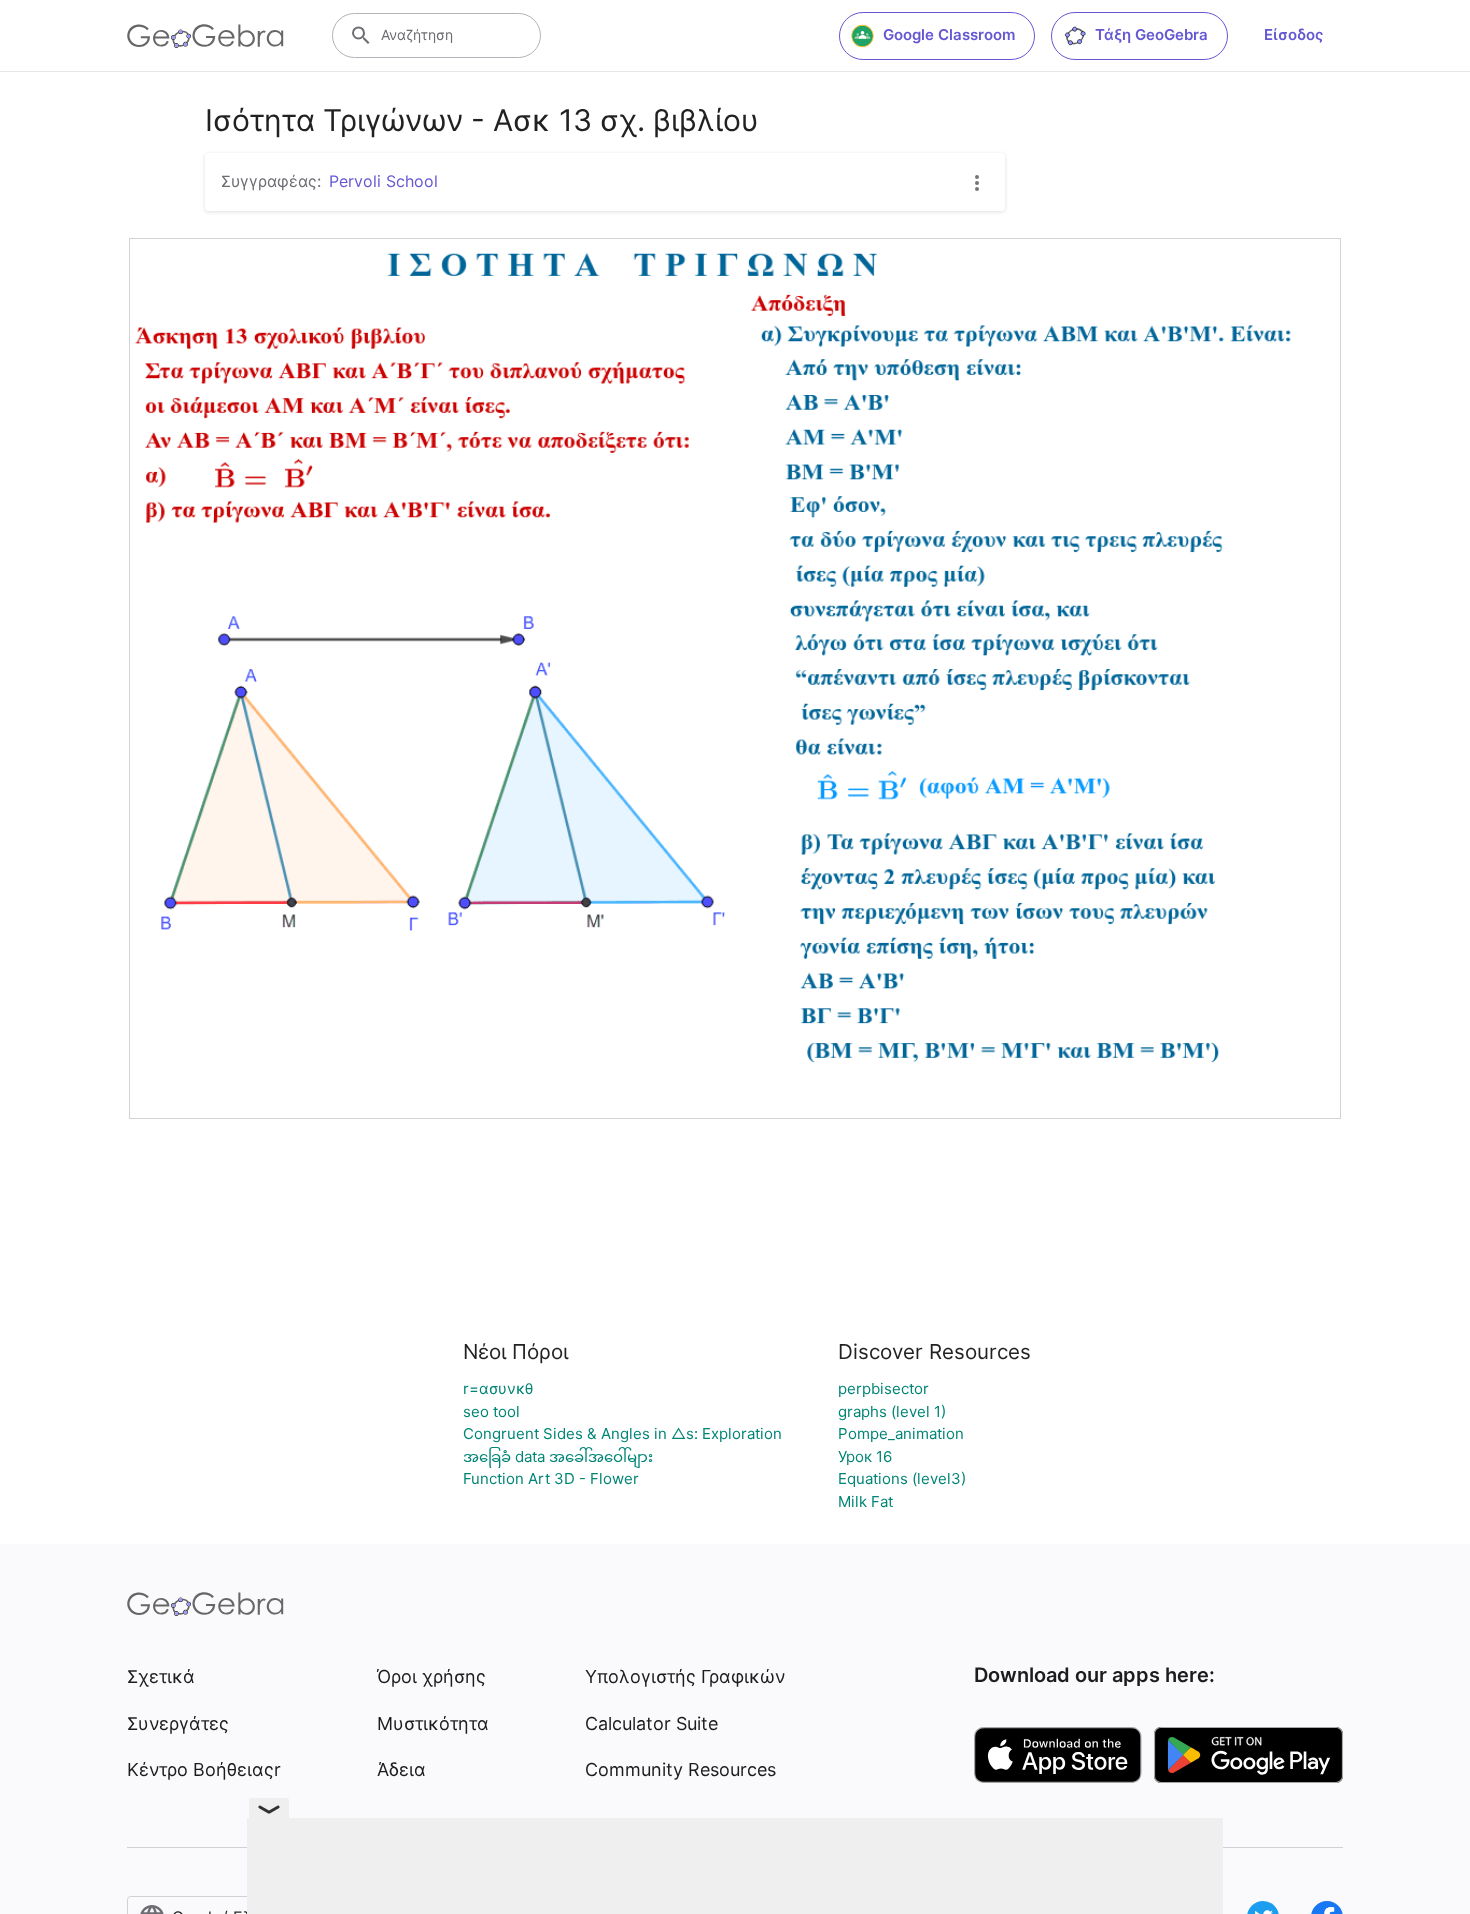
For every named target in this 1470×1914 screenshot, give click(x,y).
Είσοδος (1293, 34)
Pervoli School (383, 181)
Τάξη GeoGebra (1151, 34)
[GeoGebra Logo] (205, 36)
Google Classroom (949, 34)
